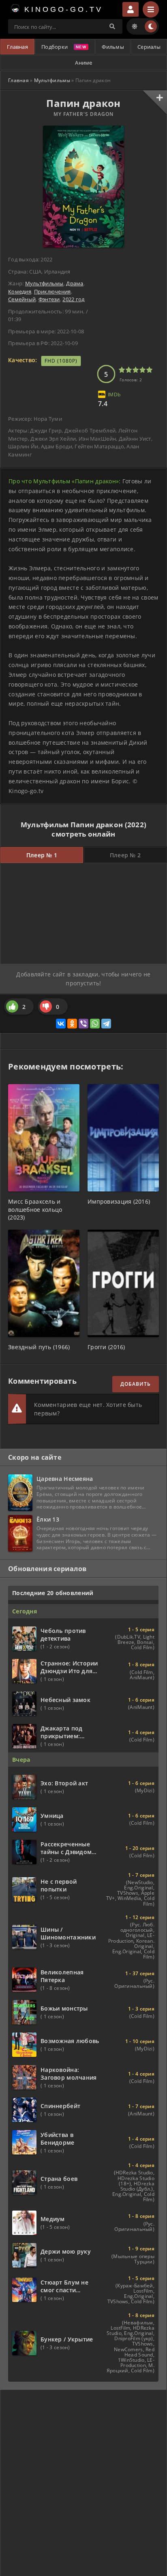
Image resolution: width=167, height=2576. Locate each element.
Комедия (20, 291)
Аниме (83, 63)
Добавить (136, 1384)
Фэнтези (49, 299)
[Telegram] (106, 1024)
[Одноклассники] (72, 1024)
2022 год (73, 299)
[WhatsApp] (95, 1024)
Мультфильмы (52, 80)
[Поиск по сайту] (112, 26)
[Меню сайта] (151, 9)
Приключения (52, 291)
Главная (17, 47)
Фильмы (113, 47)
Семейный (22, 299)
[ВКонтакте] (61, 1024)
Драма (75, 283)
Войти (131, 9)
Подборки (55, 47)
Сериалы (149, 47)
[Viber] (83, 1024)
